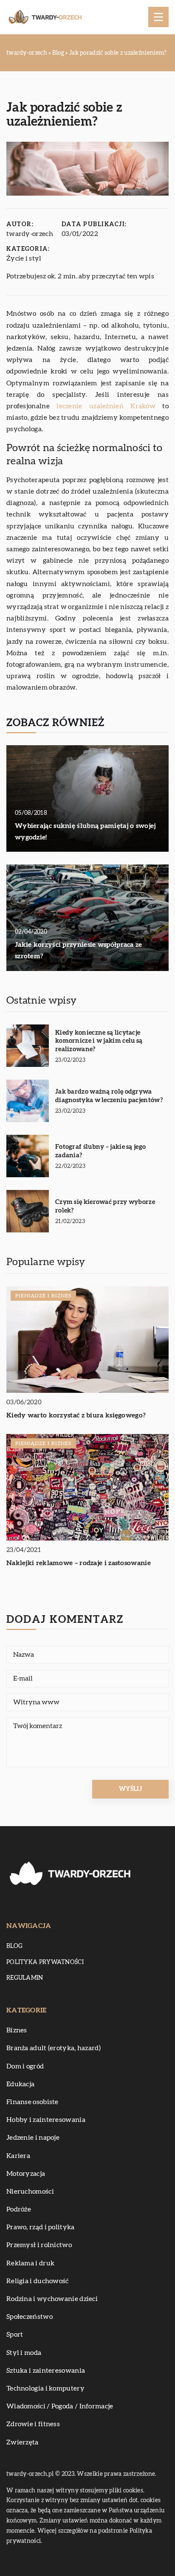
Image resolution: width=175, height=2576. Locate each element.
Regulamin (25, 1978)
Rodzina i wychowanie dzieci (52, 2299)
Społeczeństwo (30, 2317)
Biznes (17, 2030)
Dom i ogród (25, 2066)
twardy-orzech (30, 234)
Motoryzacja (26, 2174)
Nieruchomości (30, 2192)
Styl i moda (24, 2353)
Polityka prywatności (45, 1962)
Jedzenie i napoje (33, 2138)
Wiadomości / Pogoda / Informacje (60, 2406)
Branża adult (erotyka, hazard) (54, 2048)
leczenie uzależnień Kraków (106, 406)
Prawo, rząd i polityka (41, 2227)
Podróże (19, 2209)
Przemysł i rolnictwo (39, 2245)
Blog (14, 1946)
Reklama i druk (30, 2263)
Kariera (18, 2156)
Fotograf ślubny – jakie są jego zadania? (100, 1151)
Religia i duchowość (38, 2281)
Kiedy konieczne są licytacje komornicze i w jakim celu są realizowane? (99, 1041)
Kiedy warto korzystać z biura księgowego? (76, 1415)
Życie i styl (24, 258)
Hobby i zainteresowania (46, 2120)
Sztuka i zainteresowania (46, 2371)
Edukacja (20, 2084)
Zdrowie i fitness (33, 2424)
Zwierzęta (23, 2442)
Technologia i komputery (45, 2388)
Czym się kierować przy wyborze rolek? (105, 1206)
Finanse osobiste (32, 2102)
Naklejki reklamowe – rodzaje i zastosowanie (79, 1563)
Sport (15, 2335)
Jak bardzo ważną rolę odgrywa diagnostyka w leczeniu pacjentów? (109, 1096)
